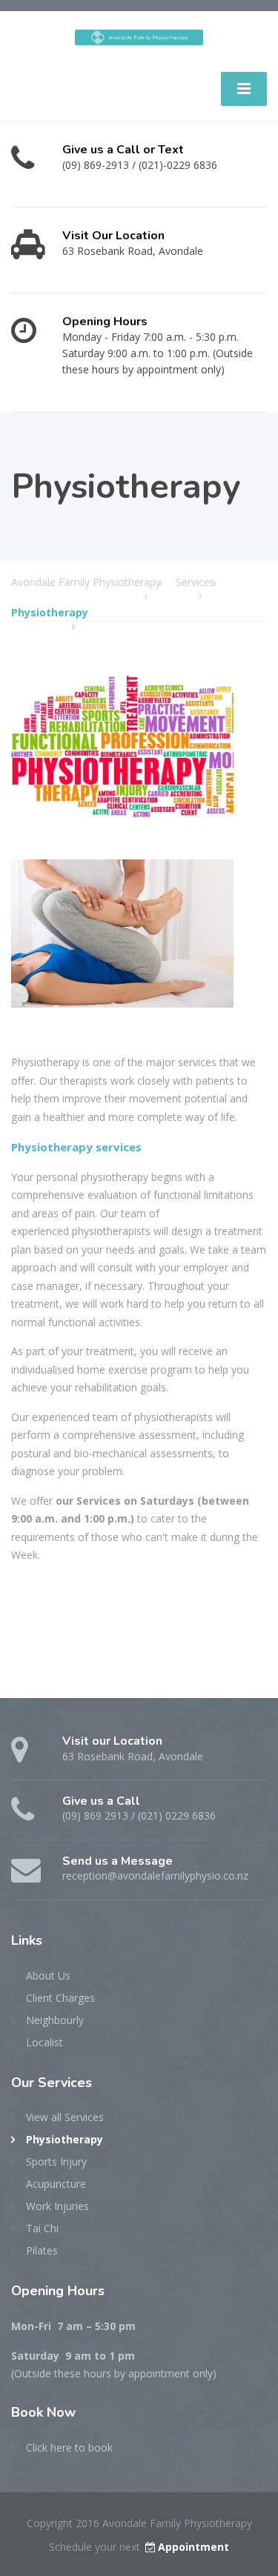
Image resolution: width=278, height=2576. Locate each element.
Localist (44, 2042)
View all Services (65, 2117)
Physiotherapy (64, 2139)
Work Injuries (57, 2206)
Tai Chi (42, 2228)
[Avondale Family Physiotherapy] (139, 32)
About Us (48, 1976)
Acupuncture (56, 2184)
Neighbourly (55, 2020)
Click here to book (69, 2447)
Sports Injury (56, 2161)
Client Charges (60, 1998)
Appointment (193, 2547)
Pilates (42, 2250)
